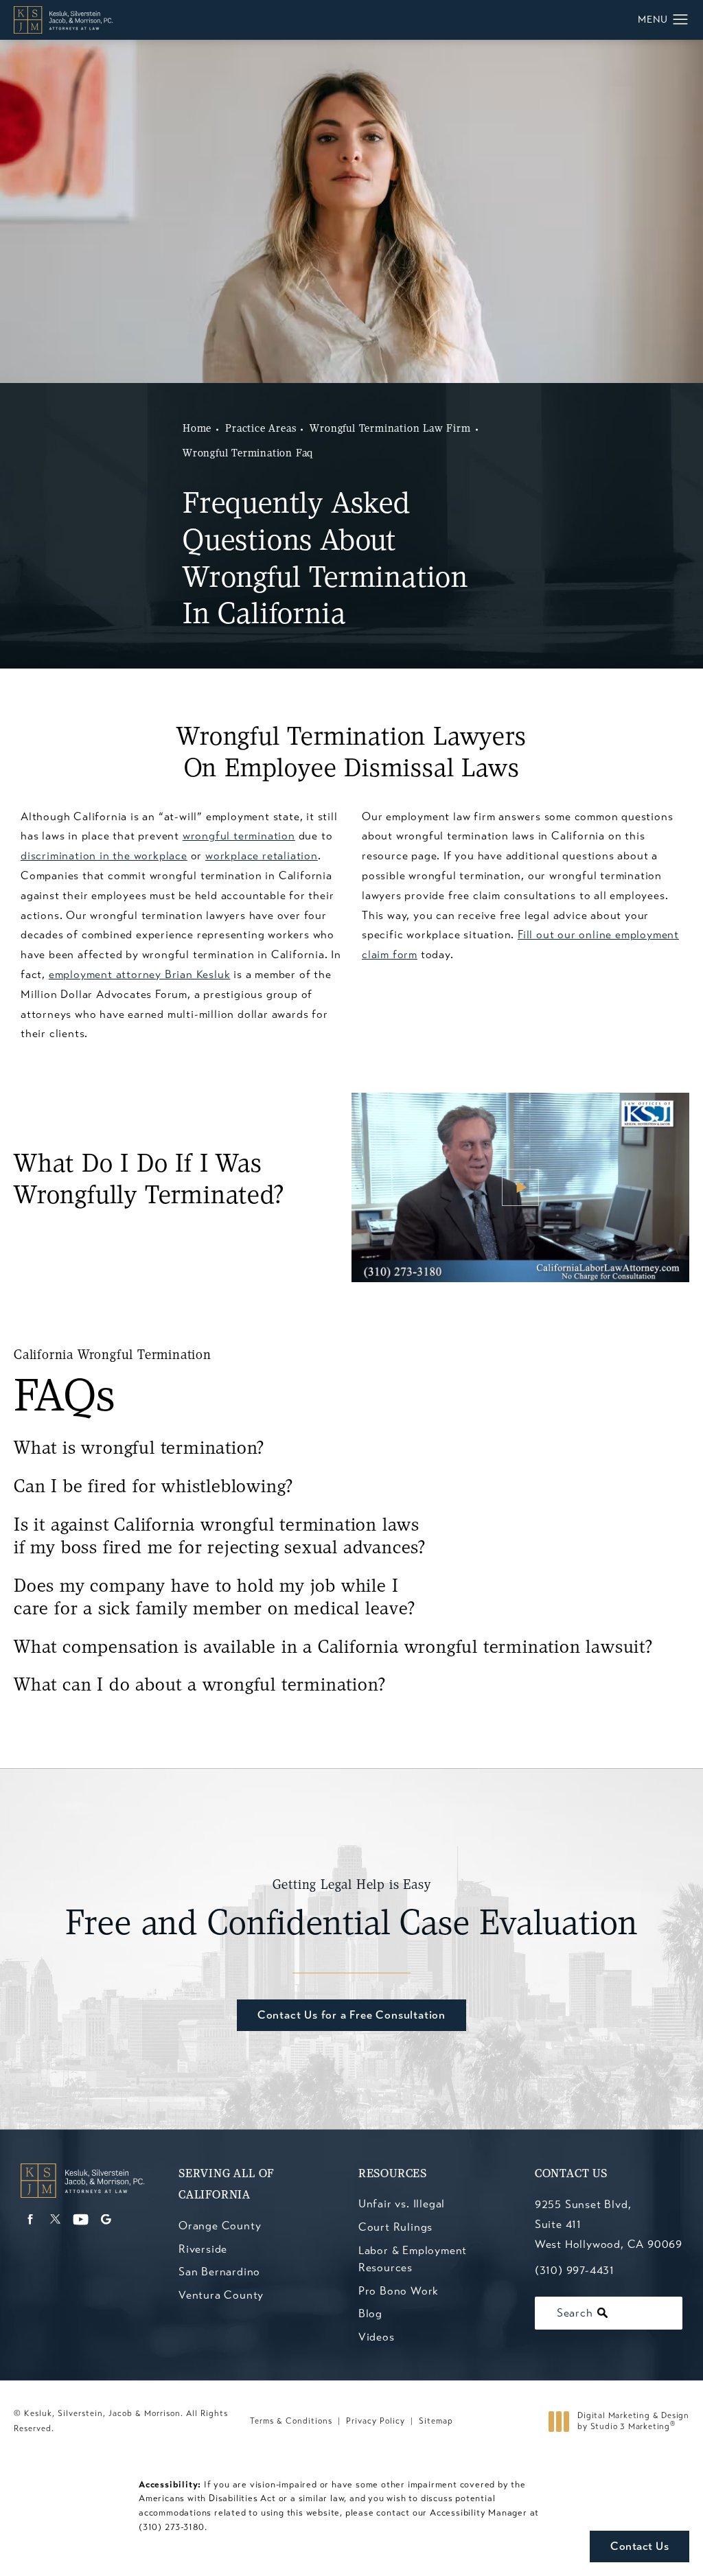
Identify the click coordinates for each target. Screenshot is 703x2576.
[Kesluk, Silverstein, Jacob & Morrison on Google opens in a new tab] (106, 2219)
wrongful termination (239, 836)
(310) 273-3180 (172, 2527)
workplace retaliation (262, 856)
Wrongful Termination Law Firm (390, 429)
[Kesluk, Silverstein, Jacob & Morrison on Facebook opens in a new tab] (30, 2219)
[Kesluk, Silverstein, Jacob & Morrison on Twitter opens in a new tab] (55, 2219)
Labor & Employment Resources (413, 2259)
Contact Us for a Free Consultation (351, 2015)
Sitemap (436, 2421)
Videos (377, 2337)
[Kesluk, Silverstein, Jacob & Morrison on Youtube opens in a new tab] (81, 2219)
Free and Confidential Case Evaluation (352, 1911)
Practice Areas (261, 429)
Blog (370, 2313)
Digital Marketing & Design (633, 2421)
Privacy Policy (376, 2421)
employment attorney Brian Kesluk (140, 974)
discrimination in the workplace (104, 856)
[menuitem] (30, 2219)
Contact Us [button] (639, 2546)
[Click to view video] (520, 1188)
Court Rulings (395, 2227)
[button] (681, 20)
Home (197, 429)
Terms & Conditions (291, 2421)
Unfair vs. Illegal (402, 2204)
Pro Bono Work (399, 2291)
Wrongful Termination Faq (248, 454)
